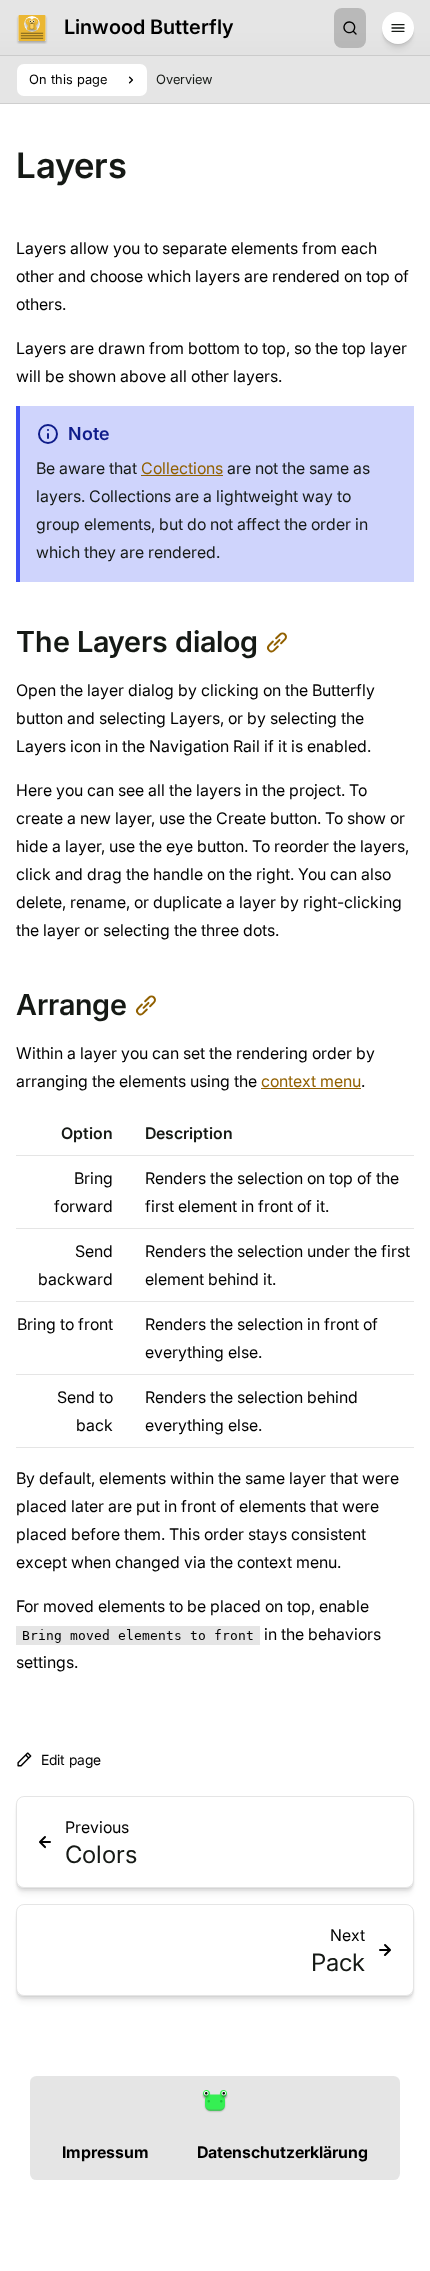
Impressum (105, 2152)
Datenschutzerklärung (282, 2152)
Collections (182, 468)
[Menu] (398, 28)
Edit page (71, 1759)
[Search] (350, 28)
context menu (311, 1081)
